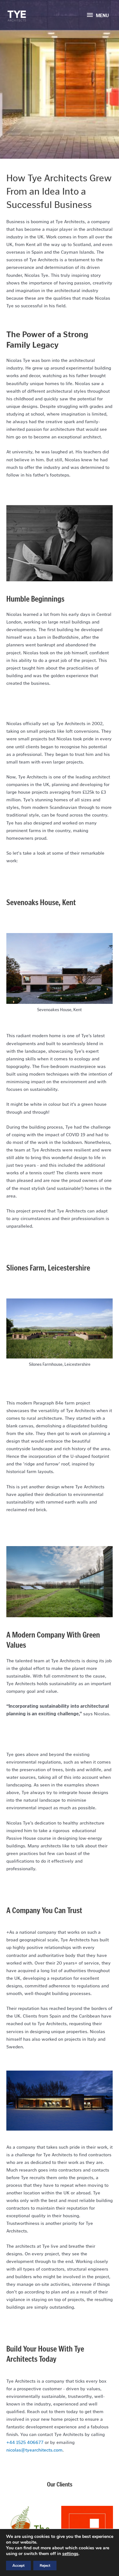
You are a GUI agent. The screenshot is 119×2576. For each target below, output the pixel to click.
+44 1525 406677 (25, 2442)
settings (70, 2554)
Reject (45, 2566)
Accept (18, 2566)
